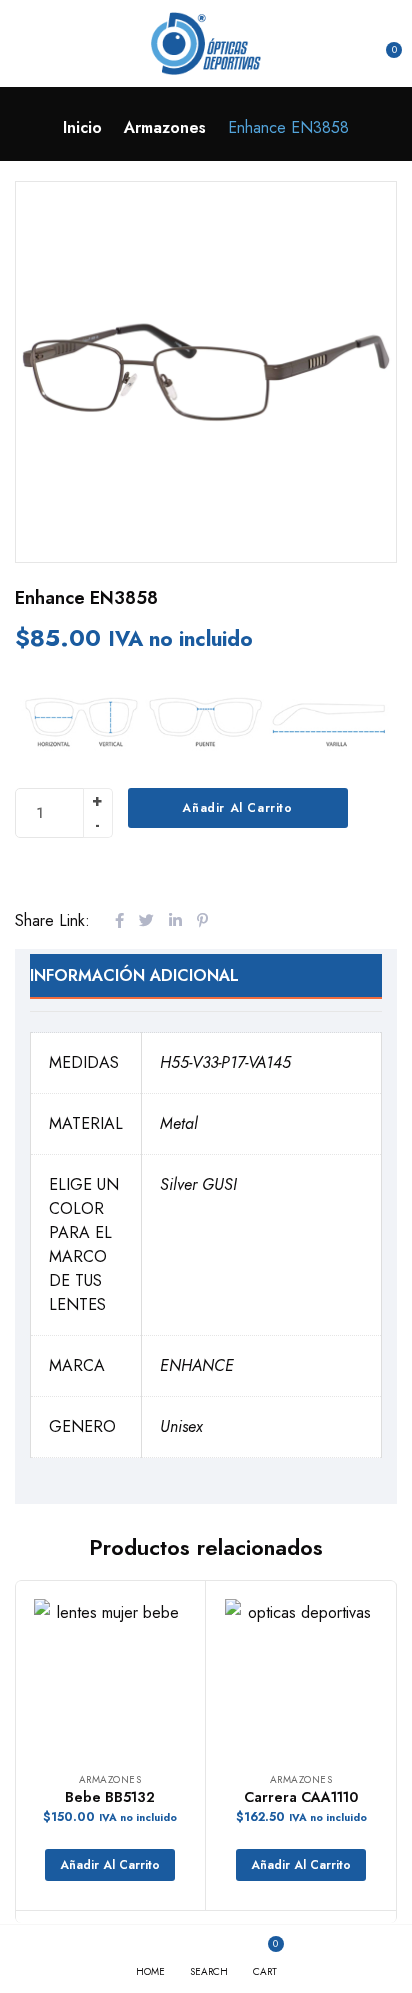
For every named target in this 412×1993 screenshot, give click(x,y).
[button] (384, 43)
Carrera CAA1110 (301, 1797)
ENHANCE (197, 1365)
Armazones (165, 127)
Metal (179, 1123)
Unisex (181, 1426)
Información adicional (134, 975)
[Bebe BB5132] (110, 1675)
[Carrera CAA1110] (301, 1675)
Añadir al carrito (237, 808)
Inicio (82, 127)
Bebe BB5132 (110, 1797)
